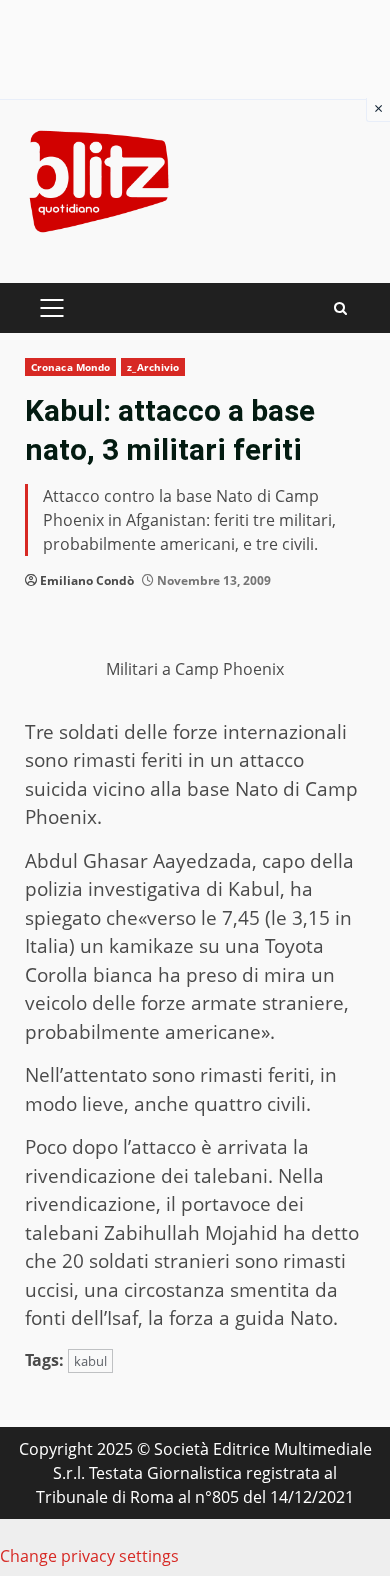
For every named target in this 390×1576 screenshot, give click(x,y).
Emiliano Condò (87, 580)
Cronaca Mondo (70, 367)
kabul (90, 1361)
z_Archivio (153, 367)
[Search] (340, 308)
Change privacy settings (89, 1556)
